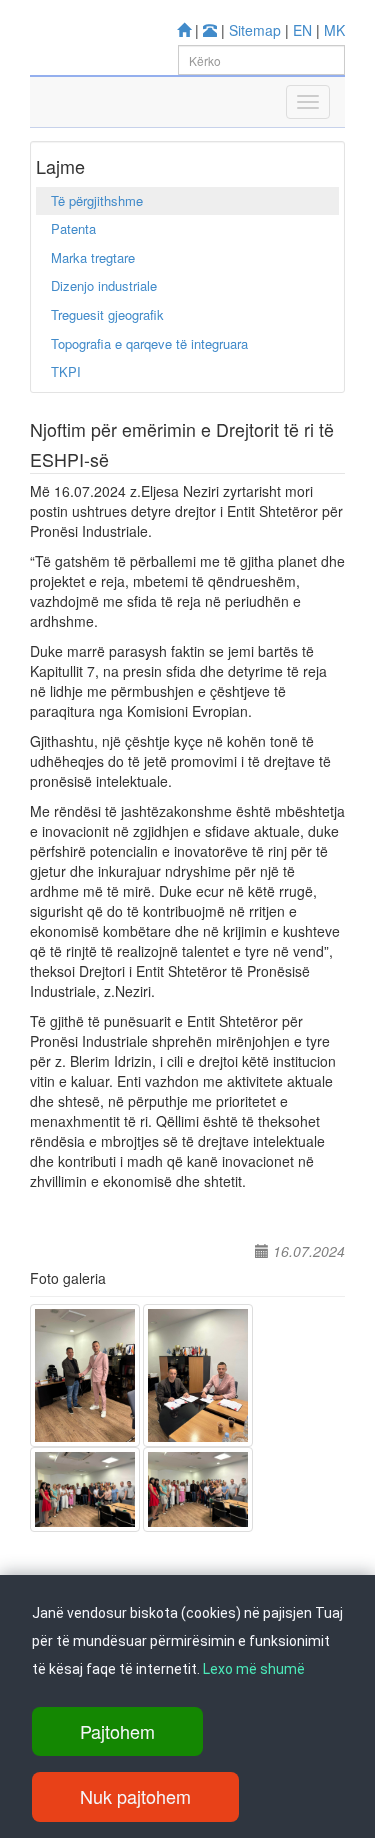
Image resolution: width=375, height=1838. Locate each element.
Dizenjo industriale (104, 285)
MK (334, 30)
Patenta (73, 228)
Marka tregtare (93, 257)
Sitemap (255, 30)
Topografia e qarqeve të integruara (149, 343)
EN (302, 30)
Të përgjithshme (97, 200)
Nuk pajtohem (135, 1796)
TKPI (66, 371)
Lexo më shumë (254, 1669)
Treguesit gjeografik (107, 314)
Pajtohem (117, 1731)
